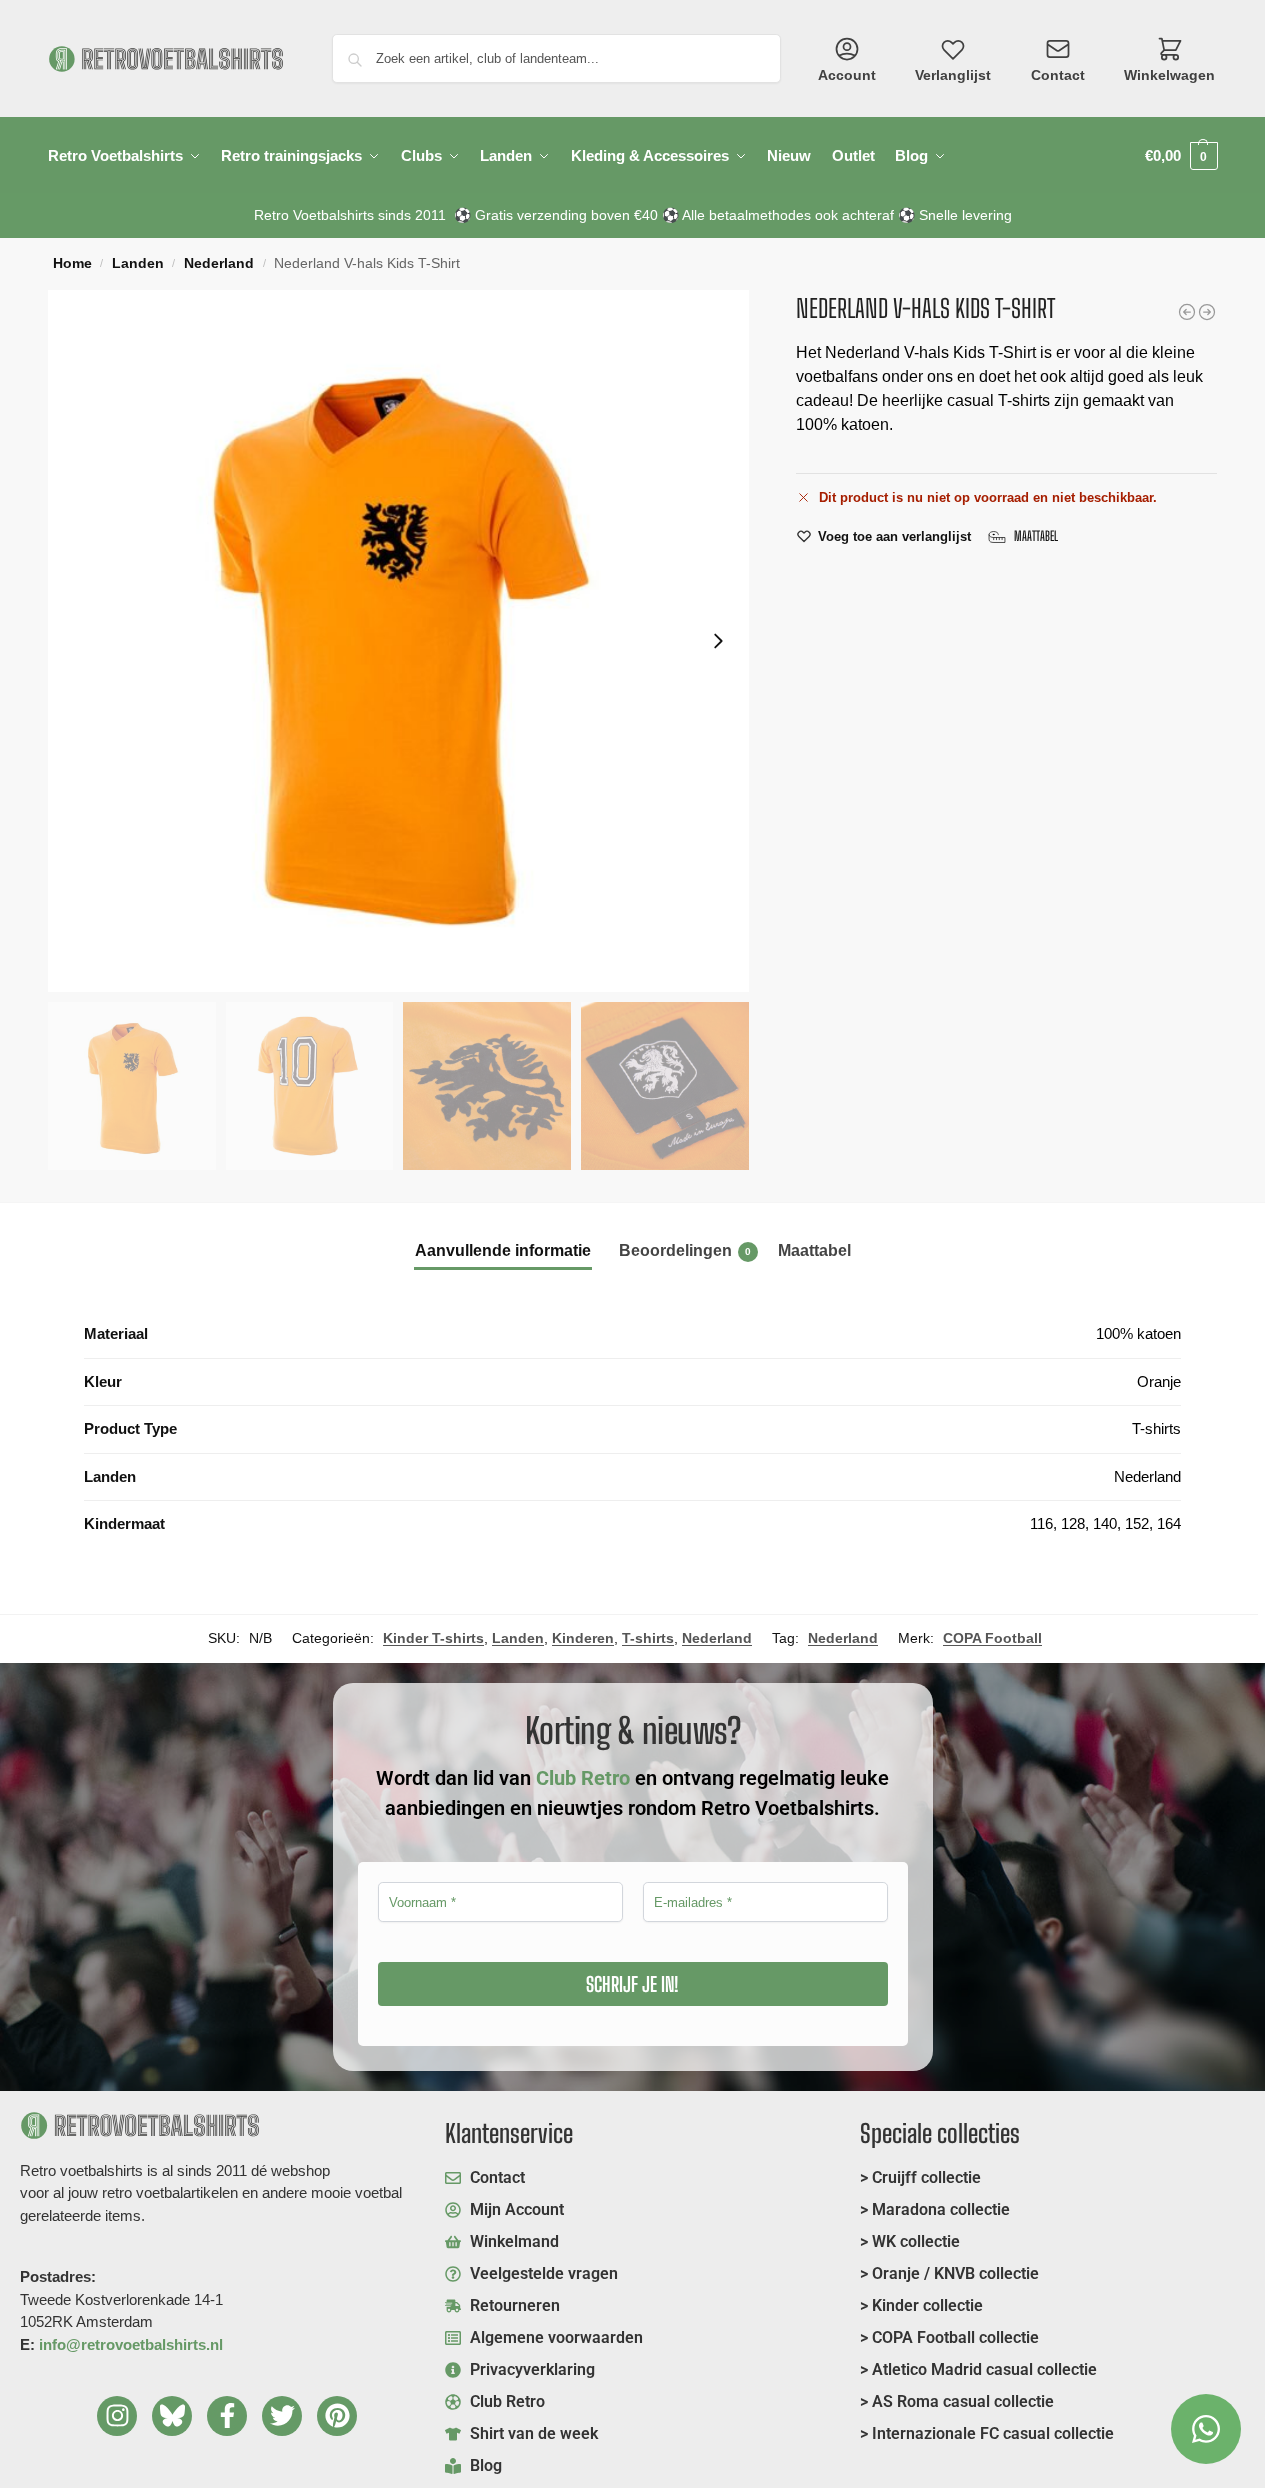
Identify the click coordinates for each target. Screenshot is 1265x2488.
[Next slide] (718, 641)
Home (72, 263)
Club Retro (583, 1778)
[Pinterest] (337, 2416)
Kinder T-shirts (433, 1638)
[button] (1181, 155)
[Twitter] (282, 2416)
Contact (1058, 75)
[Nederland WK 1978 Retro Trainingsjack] (1207, 312)
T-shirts (648, 1638)
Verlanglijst (953, 75)
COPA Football (992, 1638)
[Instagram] (117, 2416)
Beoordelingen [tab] (685, 1250)
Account (847, 75)
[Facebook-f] (227, 2416)
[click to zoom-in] (399, 641)
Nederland (219, 263)
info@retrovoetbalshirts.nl (131, 2344)
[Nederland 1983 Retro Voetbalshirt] (1187, 312)
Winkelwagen (1169, 75)
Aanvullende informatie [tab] (503, 1250)
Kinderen (583, 1638)
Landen (138, 263)
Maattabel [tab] (814, 1250)
